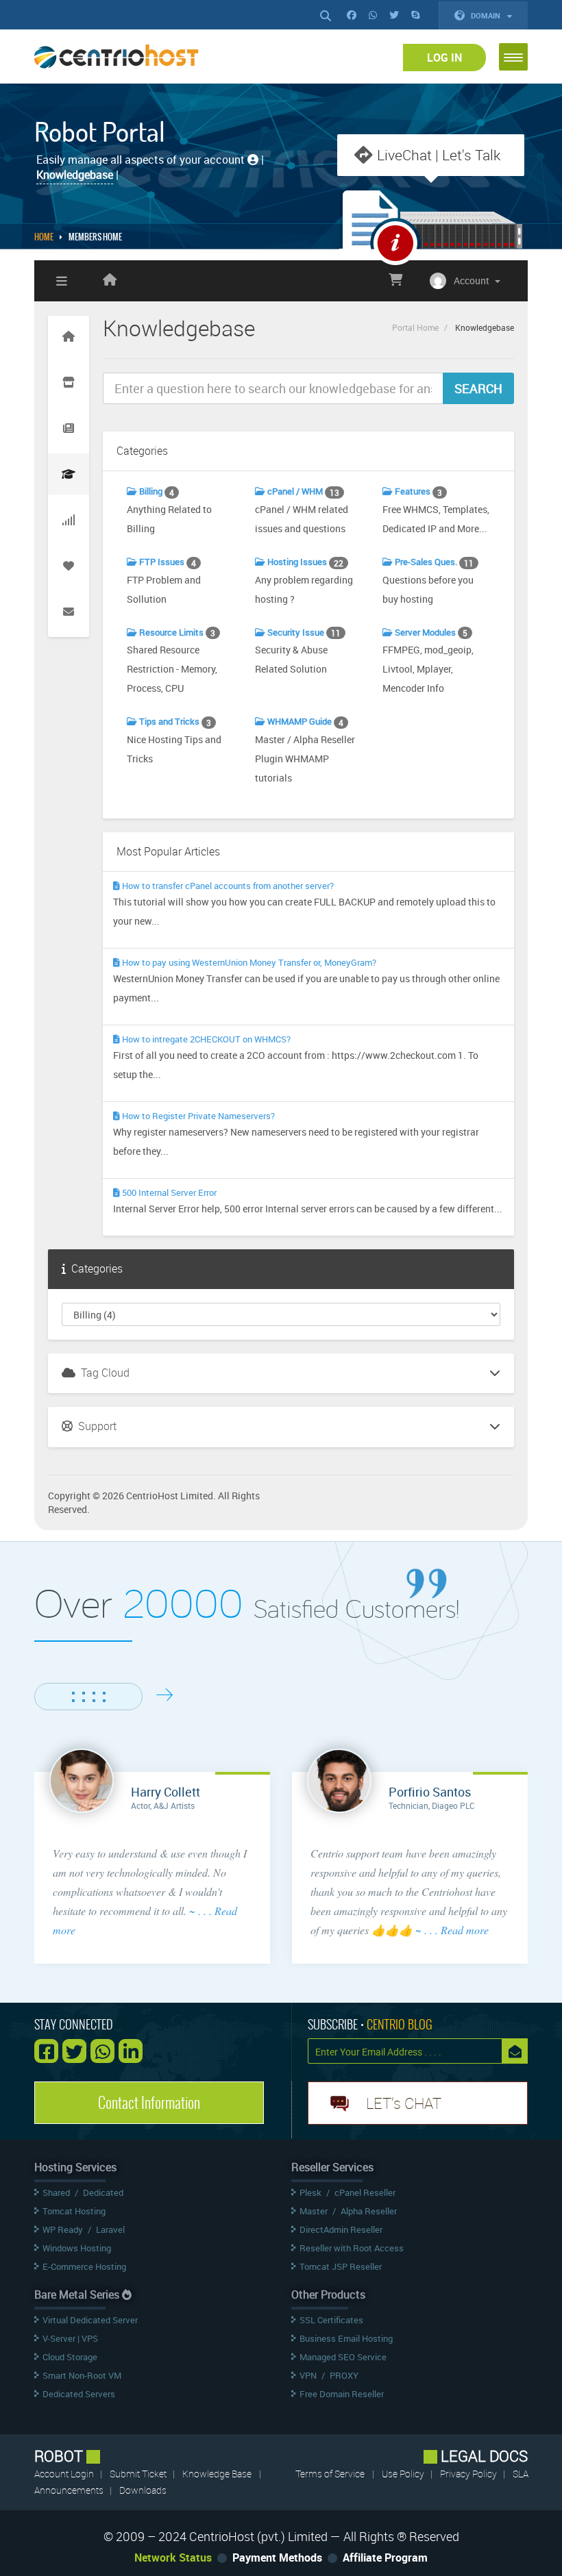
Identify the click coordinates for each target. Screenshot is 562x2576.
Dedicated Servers (79, 2394)
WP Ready (63, 2229)
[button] (513, 57)
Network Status (173, 2558)
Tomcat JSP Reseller (341, 2266)
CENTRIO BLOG (400, 2024)
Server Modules (430, 633)
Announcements (70, 2490)
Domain (487, 15)
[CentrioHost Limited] (110, 281)
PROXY (344, 2375)
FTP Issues (167, 562)
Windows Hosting (77, 2248)
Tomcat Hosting (74, 2211)
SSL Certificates (331, 2320)
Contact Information (149, 2103)
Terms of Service (330, 2474)
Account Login (65, 2474)
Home (44, 237)
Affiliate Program (385, 2558)
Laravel (110, 2229)
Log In (444, 58)
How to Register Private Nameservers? (197, 1116)
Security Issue (303, 633)
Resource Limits (176, 633)
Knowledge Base (217, 2474)
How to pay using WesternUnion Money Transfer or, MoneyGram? (248, 962)
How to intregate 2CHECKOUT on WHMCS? (205, 1039)
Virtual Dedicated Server (90, 2320)
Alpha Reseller (369, 2211)
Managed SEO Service (343, 2357)
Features (417, 491)
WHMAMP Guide (304, 722)
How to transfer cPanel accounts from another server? (227, 886)
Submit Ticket (139, 2474)
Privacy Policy (469, 2474)
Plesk (310, 2192)
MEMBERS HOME (95, 237)
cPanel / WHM (302, 491)
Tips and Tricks (174, 722)
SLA (521, 2474)
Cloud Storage (70, 2357)
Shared (56, 2192)
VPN (308, 2375)
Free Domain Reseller (342, 2394)
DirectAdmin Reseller (341, 2229)
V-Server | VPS (70, 2338)
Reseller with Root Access (352, 2248)
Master (314, 2211)
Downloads (143, 2490)
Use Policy (404, 2474)
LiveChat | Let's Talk (439, 155)
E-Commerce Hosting (84, 2266)
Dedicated (103, 2192)
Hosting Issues (304, 562)
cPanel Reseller (365, 2192)
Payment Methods (277, 2558)
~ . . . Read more (452, 1930)
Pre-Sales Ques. (433, 562)
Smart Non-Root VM (82, 2375)
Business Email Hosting (346, 2338)
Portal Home (415, 327)
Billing (156, 491)
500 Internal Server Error (168, 1192)
